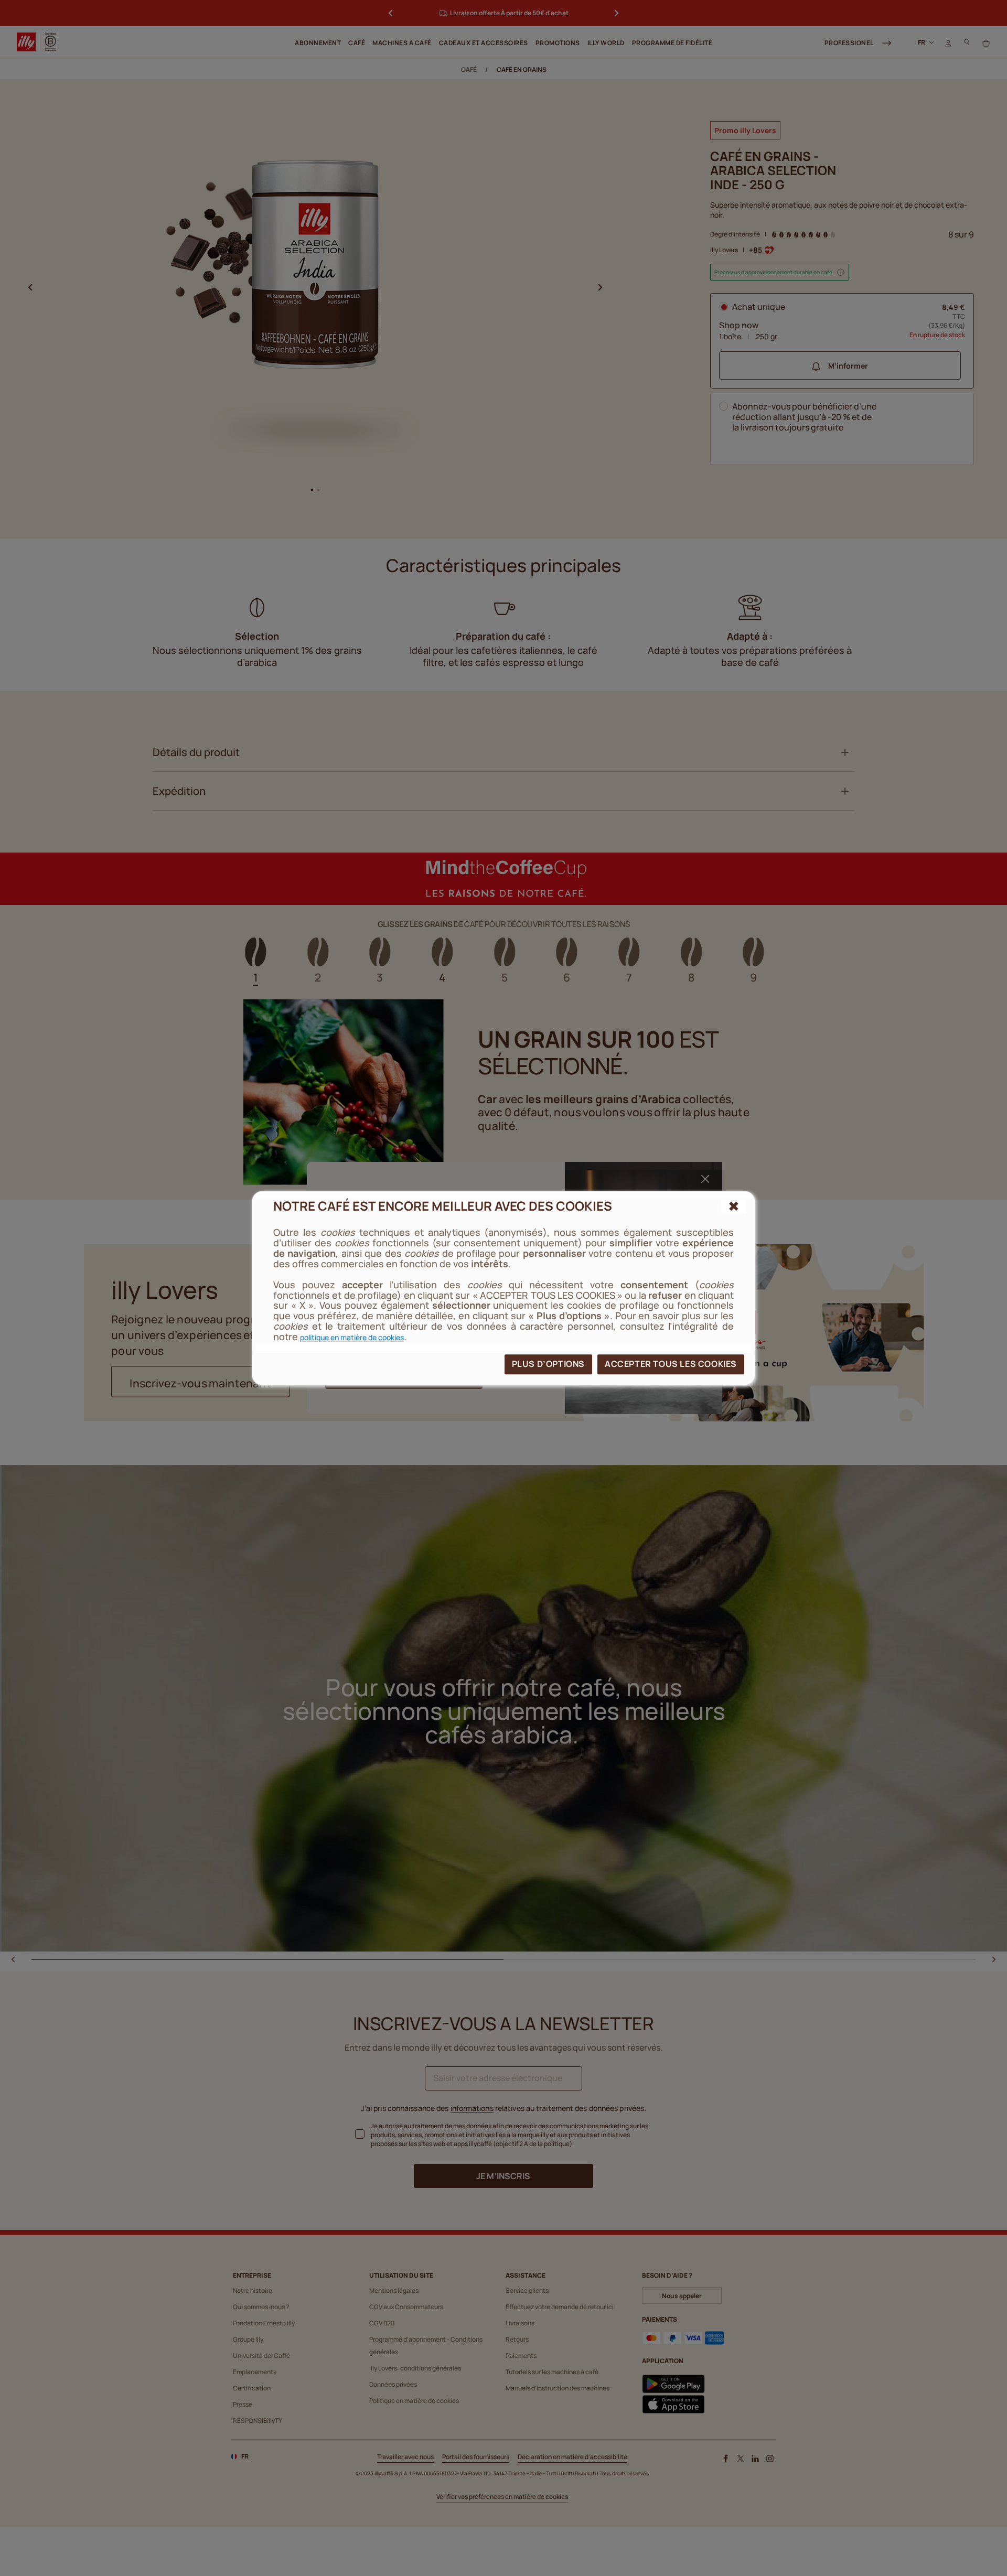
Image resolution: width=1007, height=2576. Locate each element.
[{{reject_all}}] (734, 1206)
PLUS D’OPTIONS (548, 1364)
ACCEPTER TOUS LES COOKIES (671, 1364)
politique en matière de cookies (352, 1337)
